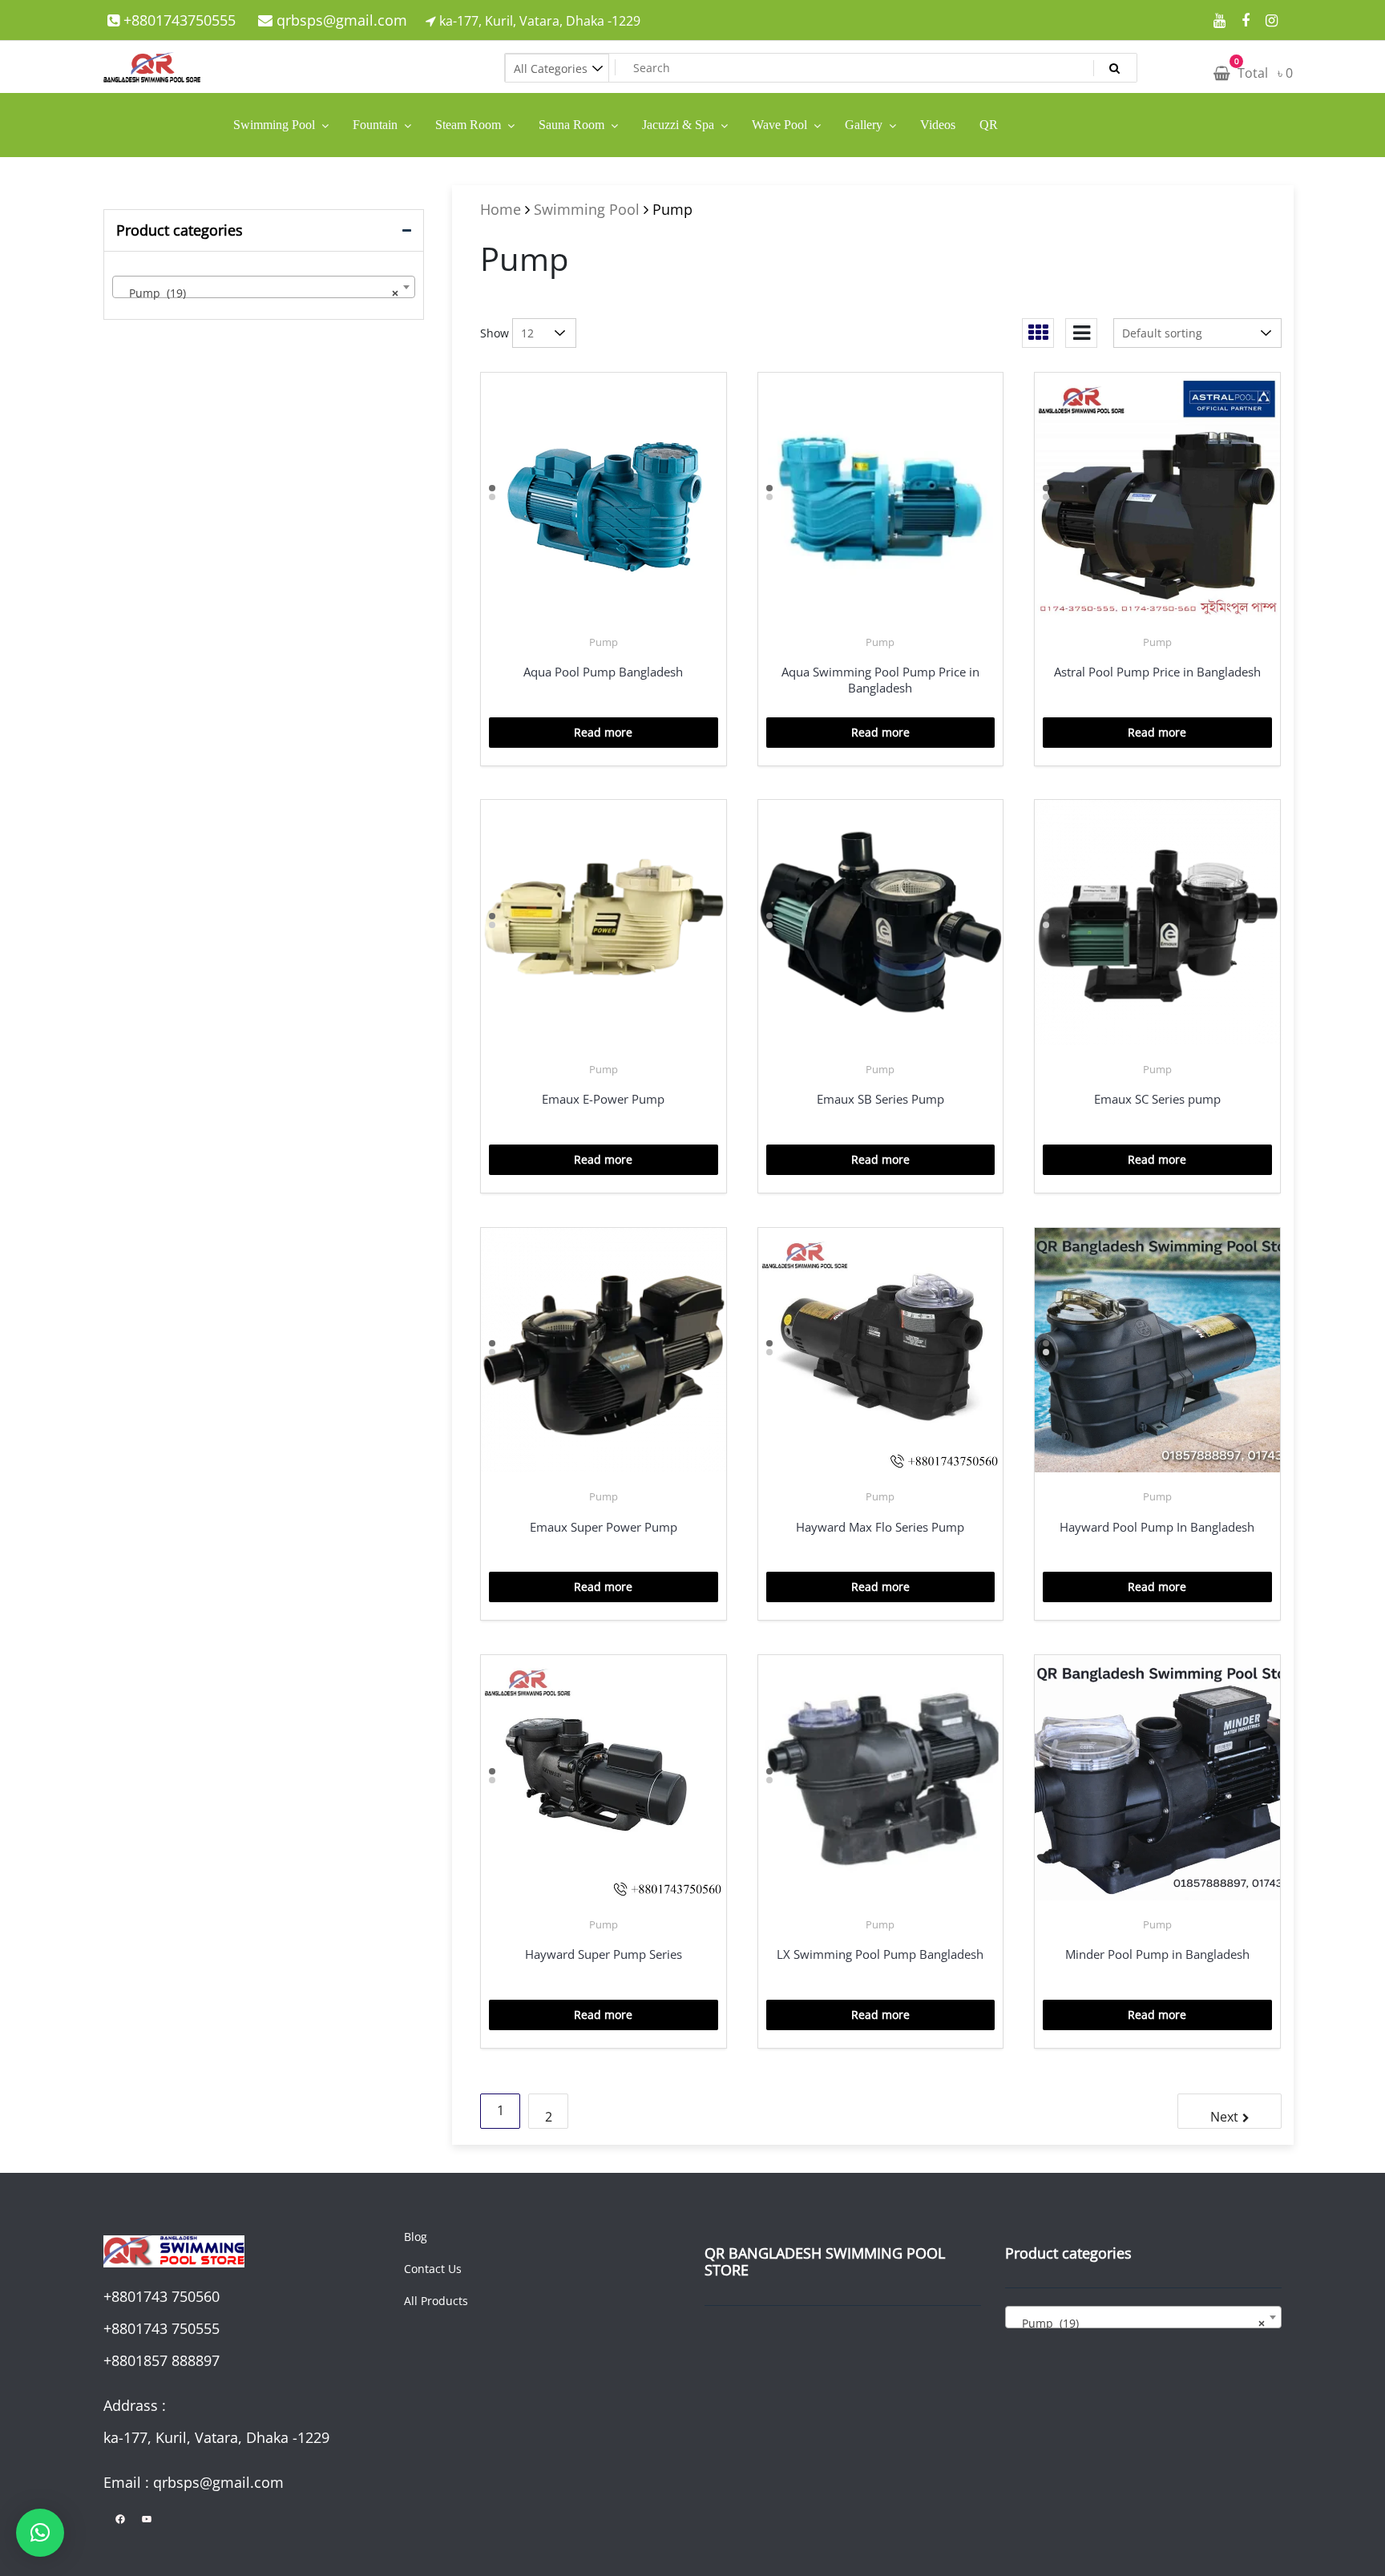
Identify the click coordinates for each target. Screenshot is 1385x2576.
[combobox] (264, 287)
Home (501, 209)
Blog (416, 2237)
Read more (603, 732)
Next (1224, 2117)
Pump (604, 642)
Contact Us (433, 2269)
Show (495, 333)
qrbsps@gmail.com (340, 20)
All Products (436, 2301)
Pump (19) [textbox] (259, 293)
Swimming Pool (587, 209)
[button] (40, 2533)
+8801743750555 (178, 20)
